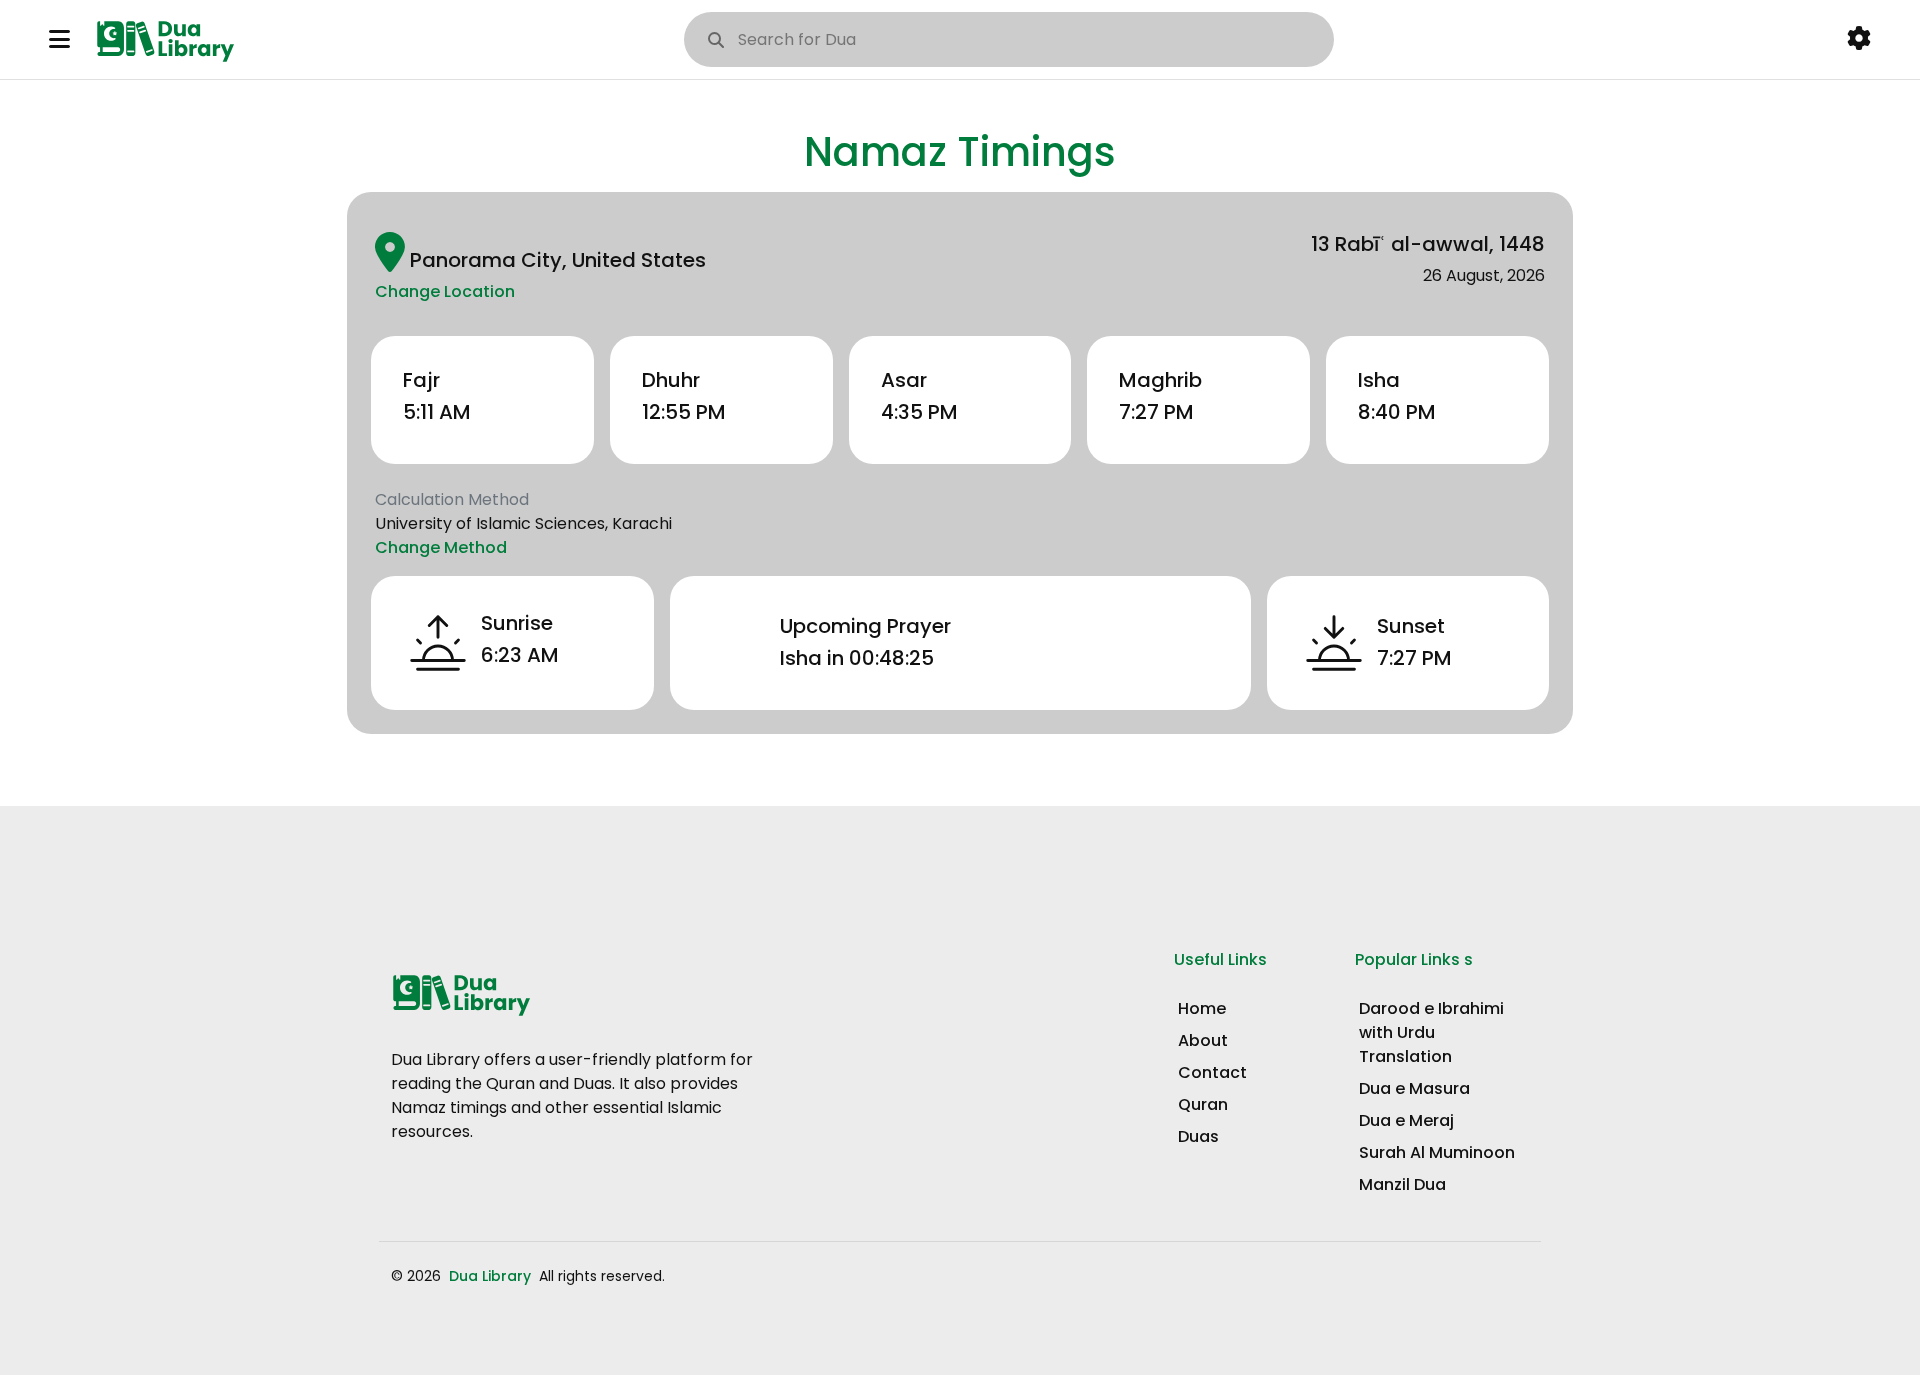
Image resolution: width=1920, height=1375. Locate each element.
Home (1202, 1008)
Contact (1212, 1072)
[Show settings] (1859, 39)
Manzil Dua (1402, 1184)
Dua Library (492, 1276)
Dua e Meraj (1406, 1120)
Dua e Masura (1414, 1088)
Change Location (445, 291)
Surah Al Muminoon (1437, 1152)
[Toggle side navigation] (59, 39)
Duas (1198, 1136)
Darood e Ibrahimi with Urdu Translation (1431, 1032)
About (1203, 1040)
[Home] (169, 39)
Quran (1203, 1104)
